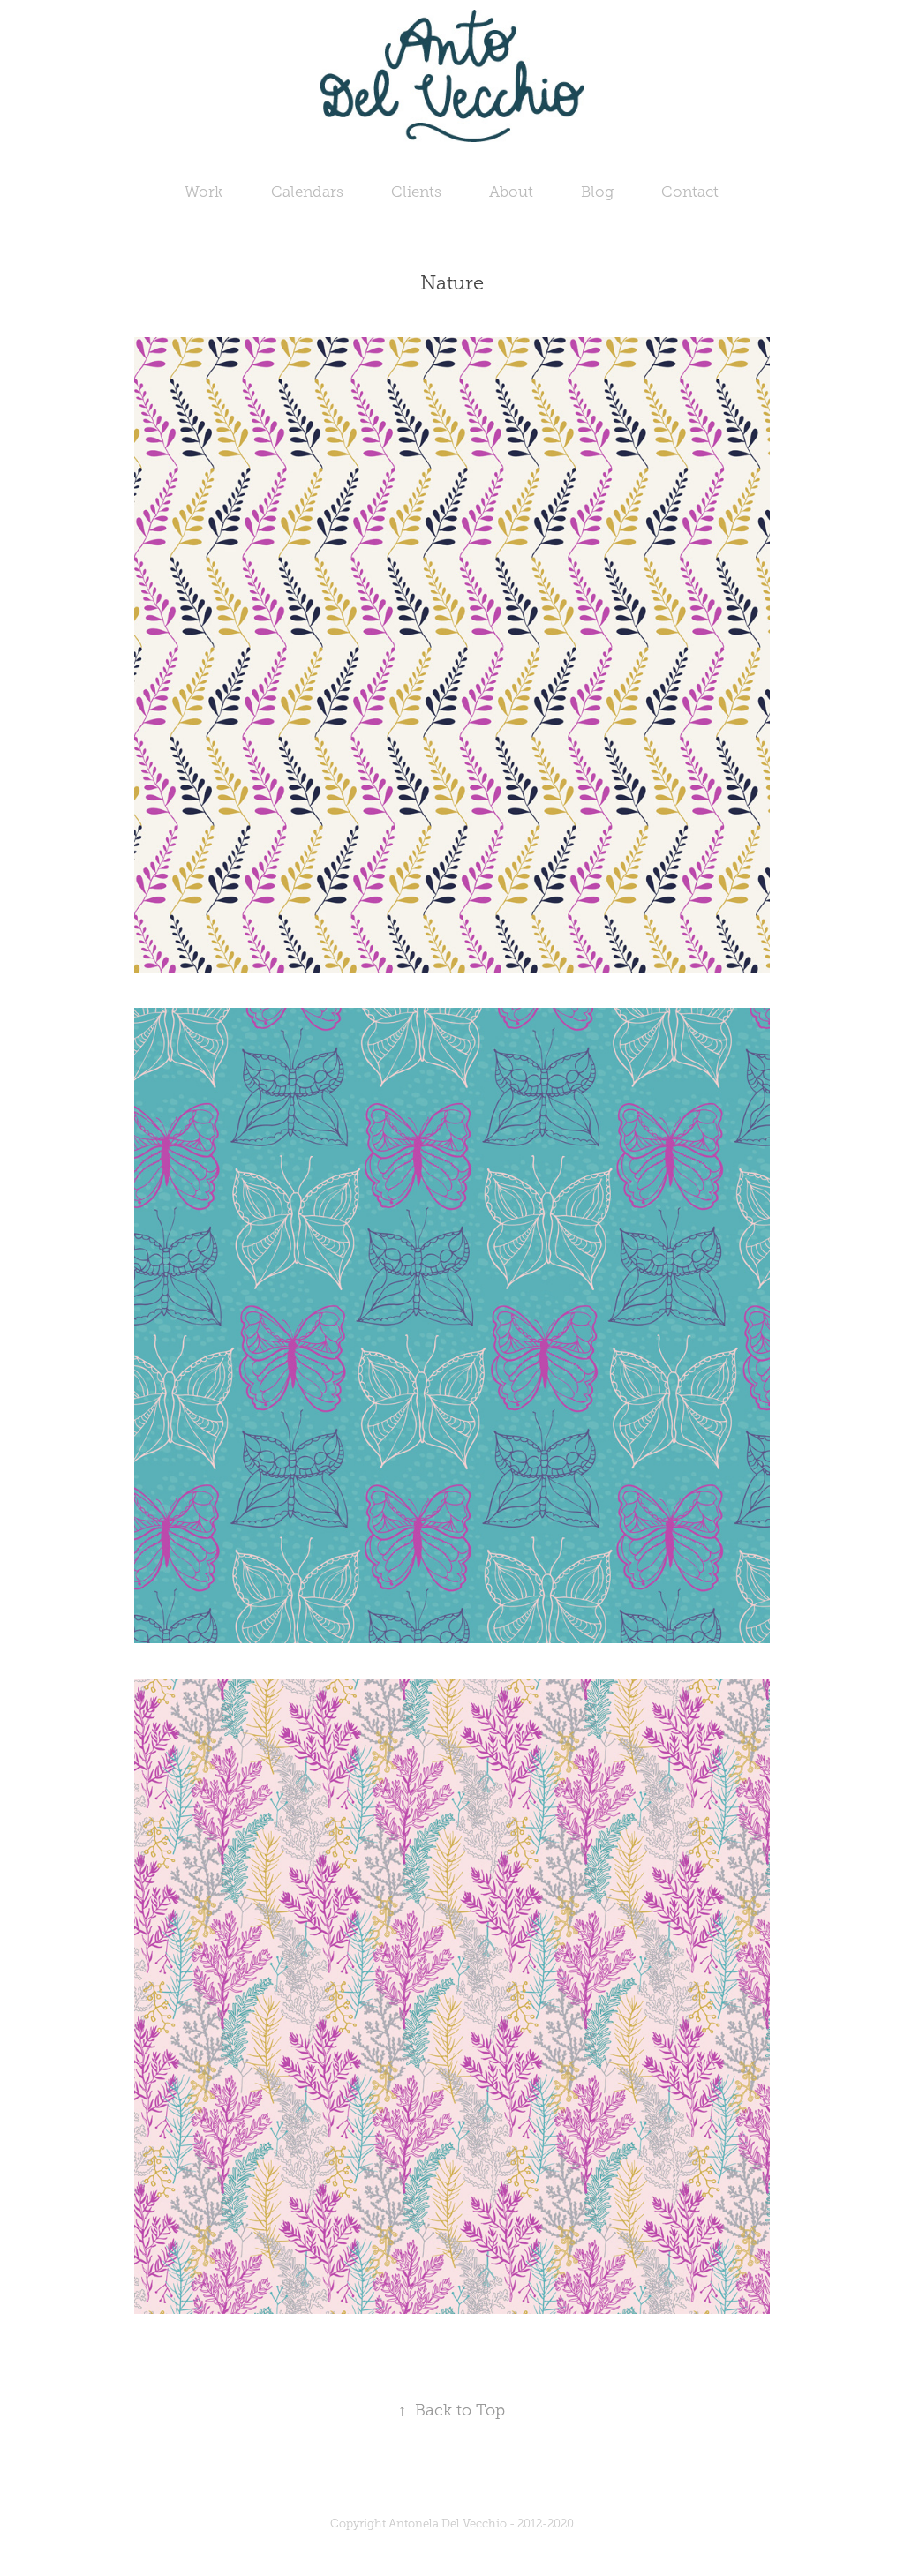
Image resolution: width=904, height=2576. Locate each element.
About (511, 192)
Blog (597, 192)
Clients (416, 192)
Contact (690, 192)
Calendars (307, 192)
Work (204, 192)
